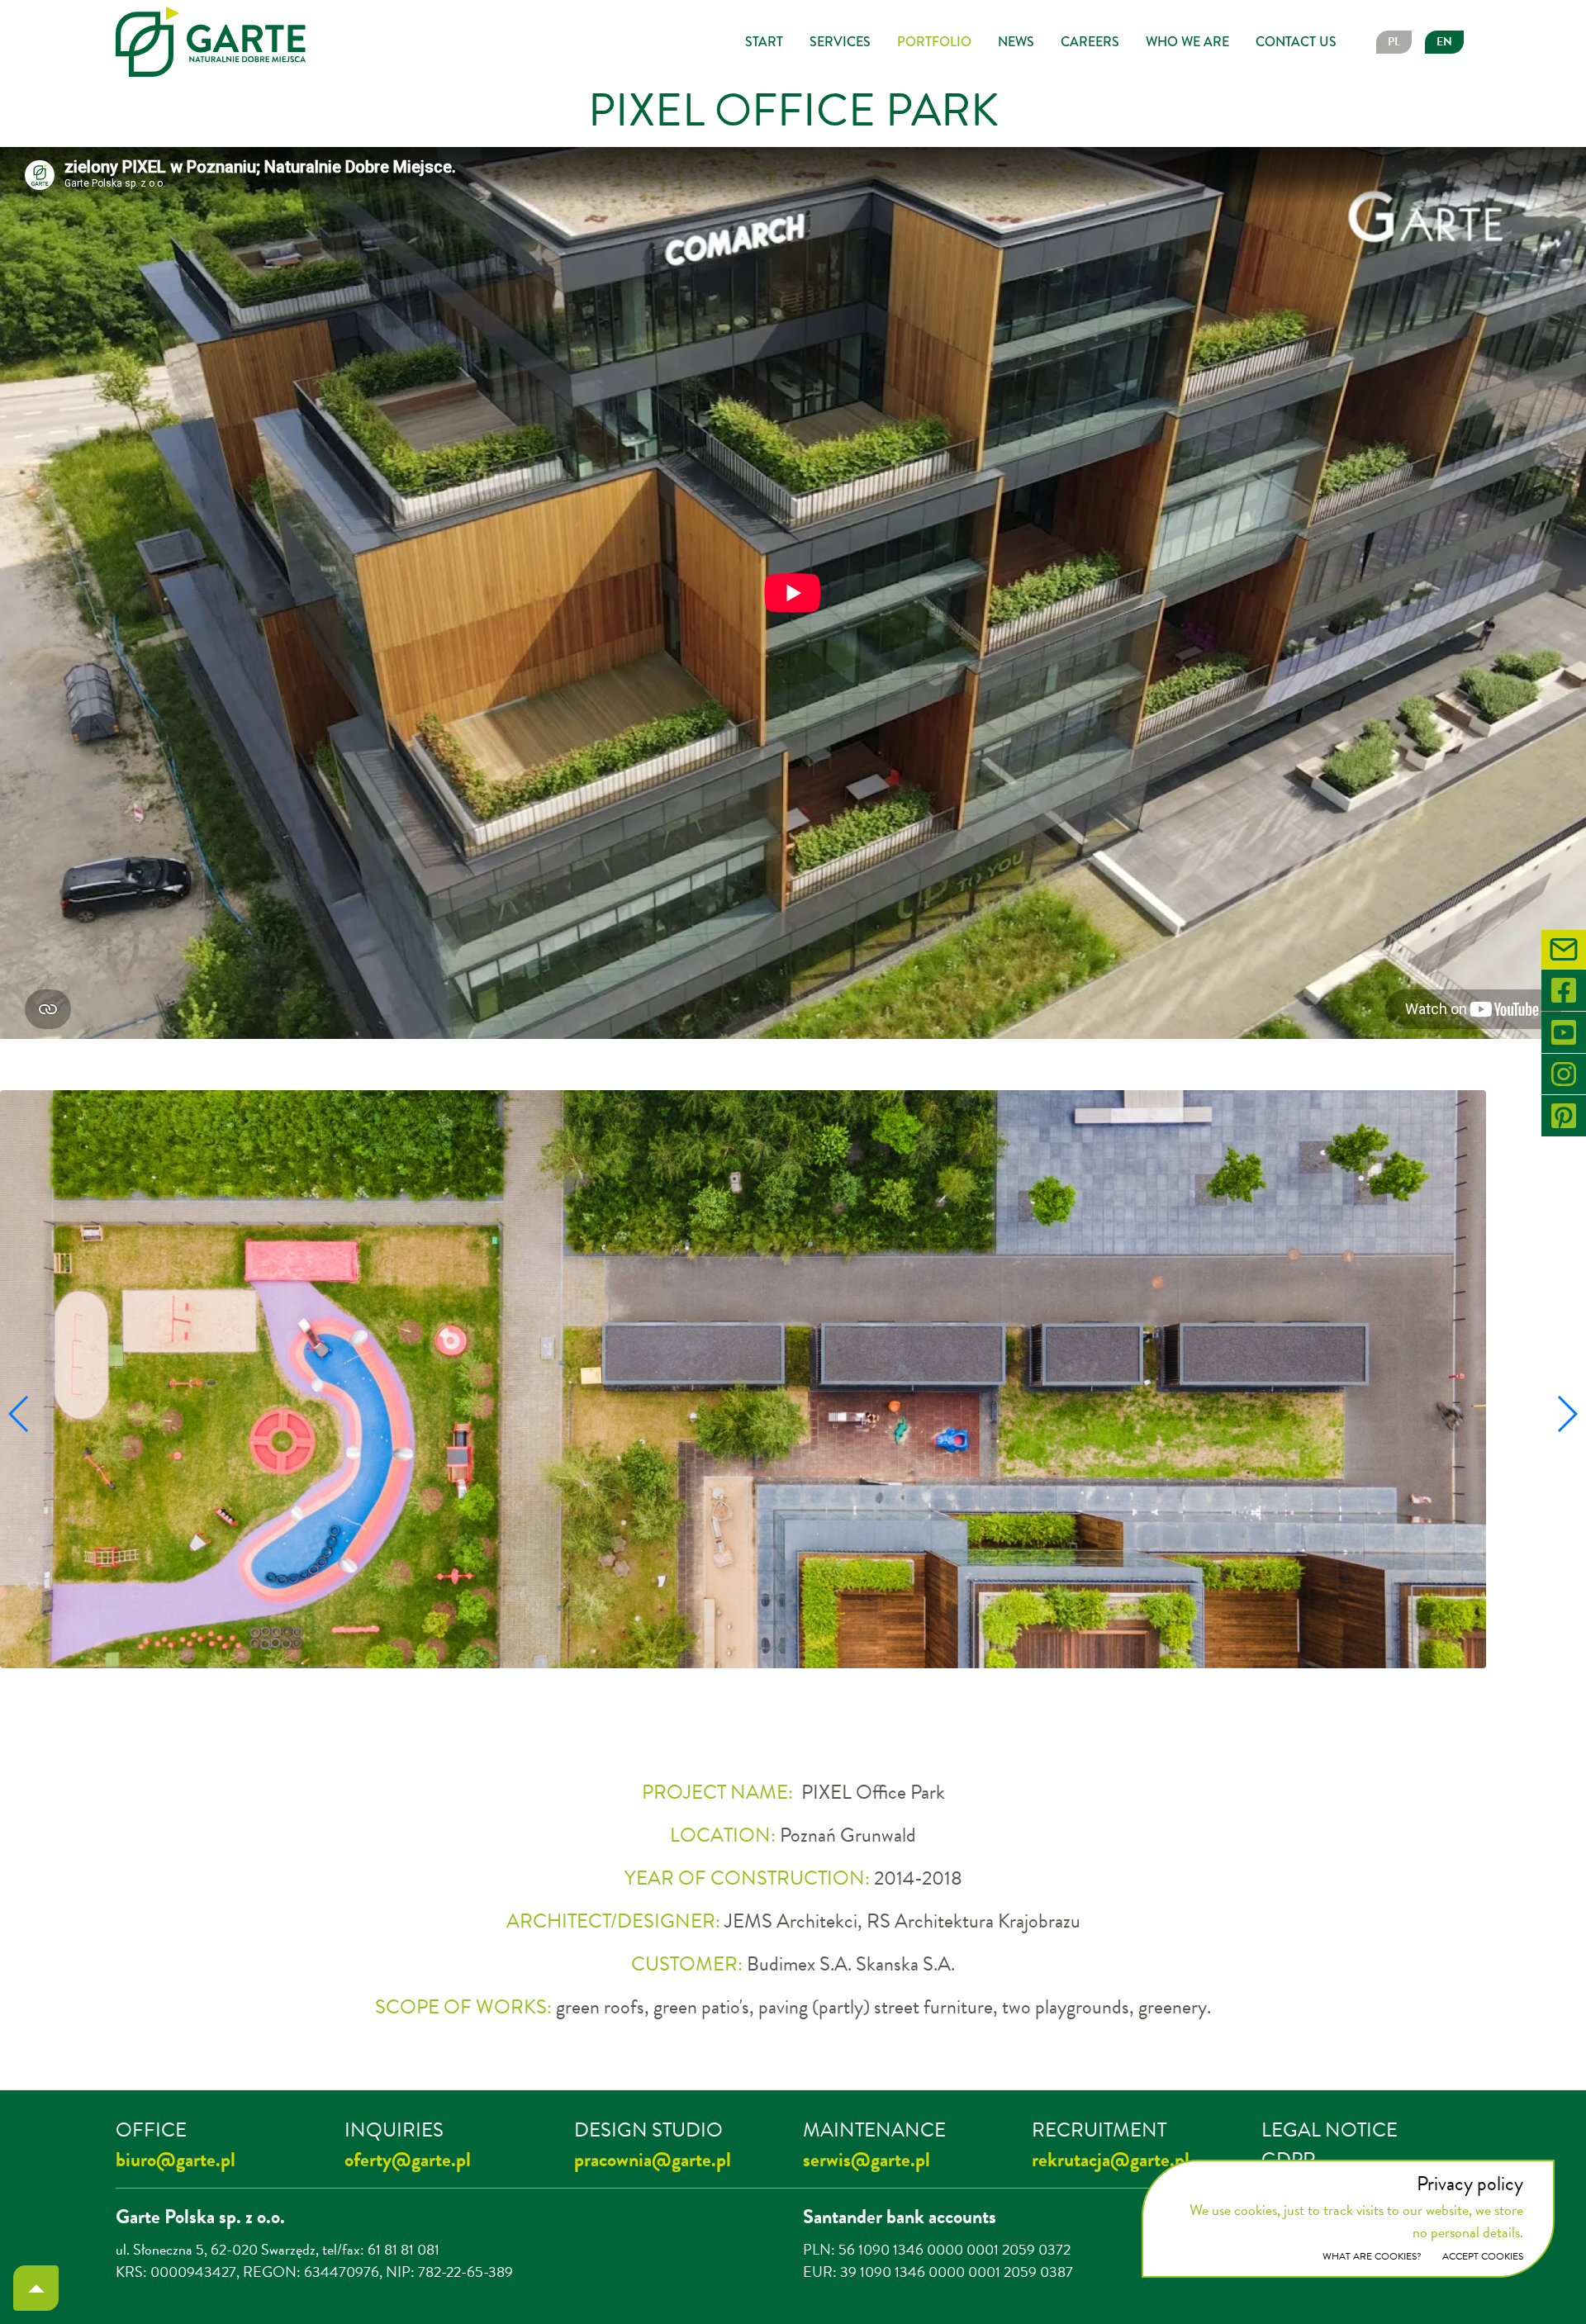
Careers (1090, 42)
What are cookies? (1372, 2256)
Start (764, 42)
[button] (686, 1703)
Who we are (1187, 42)
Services (840, 42)
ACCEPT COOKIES (1483, 2256)
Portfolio (934, 42)
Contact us (1296, 42)
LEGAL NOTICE (1330, 2130)
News (1016, 42)
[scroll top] (36, 2288)
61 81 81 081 (404, 2249)
